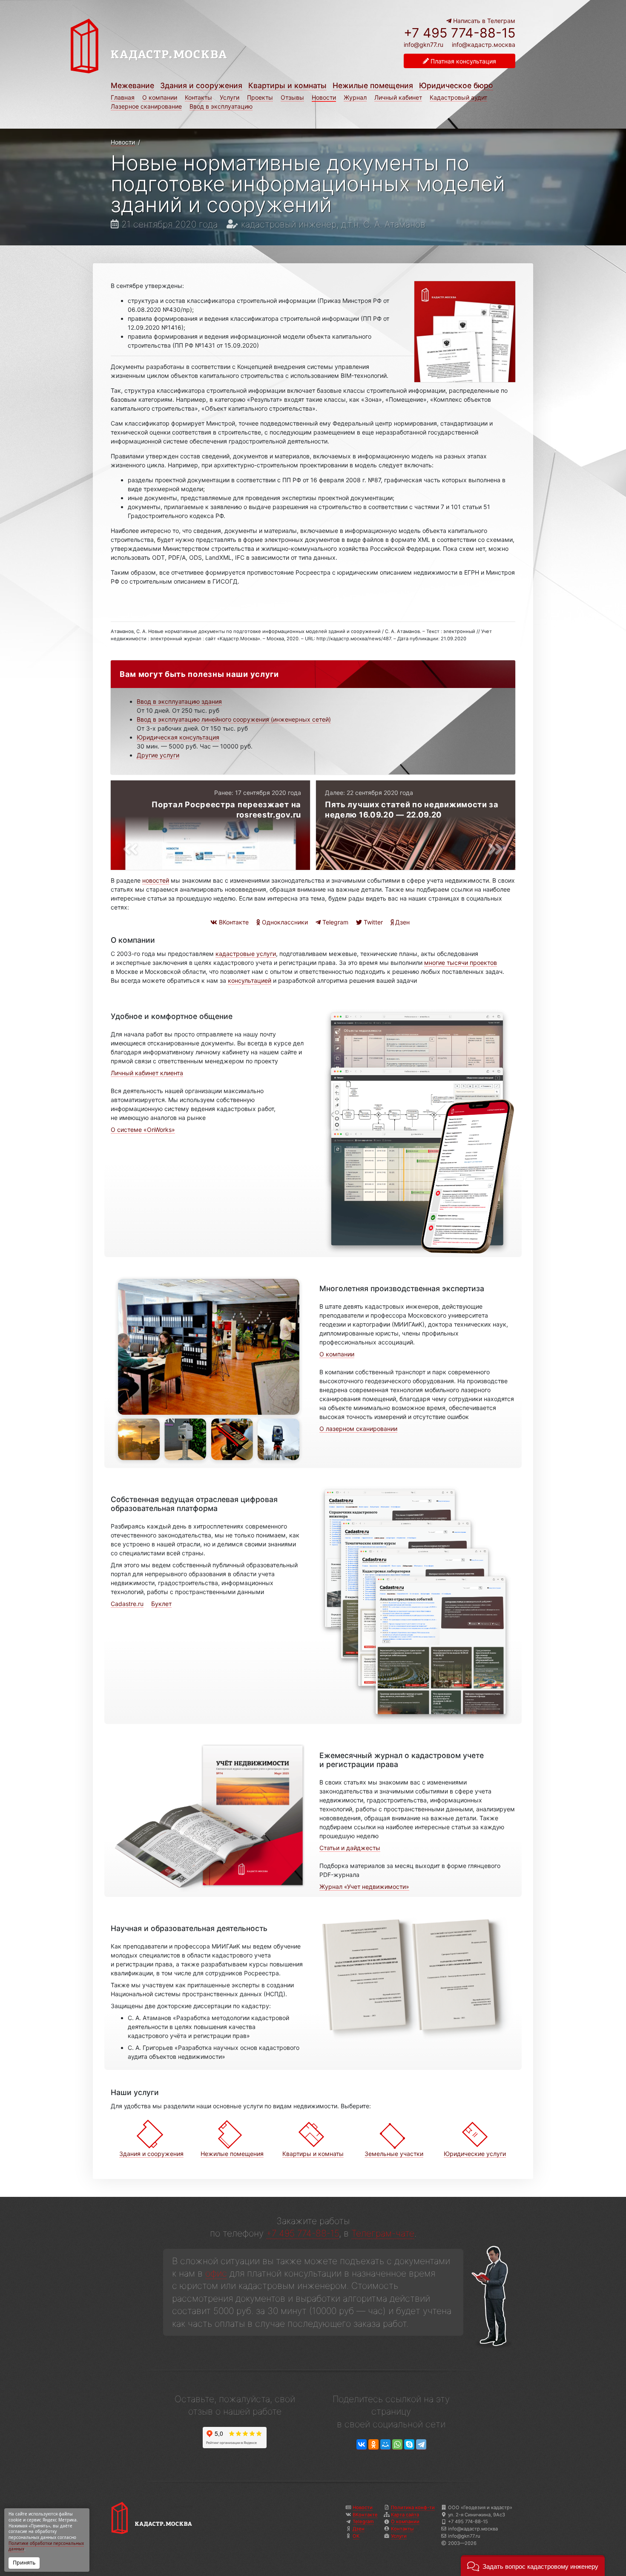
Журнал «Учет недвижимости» (364, 1887)
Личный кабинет (398, 97)
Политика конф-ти (413, 2507)
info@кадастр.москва (484, 45)
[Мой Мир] (385, 2445)
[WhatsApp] (397, 2445)
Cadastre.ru (127, 1604)
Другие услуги (158, 755)
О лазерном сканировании (358, 1429)
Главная (123, 97)
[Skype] (409, 2445)
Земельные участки (394, 2154)
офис (216, 2273)
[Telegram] (421, 2445)
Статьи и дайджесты (350, 1848)
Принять (24, 2563)
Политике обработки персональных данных (46, 2546)
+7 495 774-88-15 (459, 33)
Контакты (198, 97)
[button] (533, 2566)
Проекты (260, 97)
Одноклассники (284, 922)
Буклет (161, 1604)
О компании (160, 97)
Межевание (132, 85)
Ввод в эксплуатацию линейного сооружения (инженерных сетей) (234, 719)
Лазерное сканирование (146, 106)
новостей (156, 880)
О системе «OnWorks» (143, 1130)
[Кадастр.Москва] (189, 46)
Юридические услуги (475, 2154)
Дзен (402, 922)
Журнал (355, 97)
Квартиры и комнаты (287, 85)
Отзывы (292, 97)
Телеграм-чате (383, 2233)
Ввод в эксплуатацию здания (179, 701)
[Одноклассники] (373, 2445)
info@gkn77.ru (424, 45)
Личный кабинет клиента (147, 1073)
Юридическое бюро (456, 85)
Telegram (335, 922)
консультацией (250, 980)
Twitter (372, 922)
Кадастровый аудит (458, 97)
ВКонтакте (233, 922)
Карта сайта (405, 2515)
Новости (324, 97)
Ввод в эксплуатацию (221, 106)
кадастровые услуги (246, 954)
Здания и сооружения (201, 85)
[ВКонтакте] (362, 2445)
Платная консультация (462, 61)
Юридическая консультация (178, 737)
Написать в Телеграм (483, 21)
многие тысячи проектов (461, 963)
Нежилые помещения (373, 85)
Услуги (230, 97)
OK (356, 2536)
